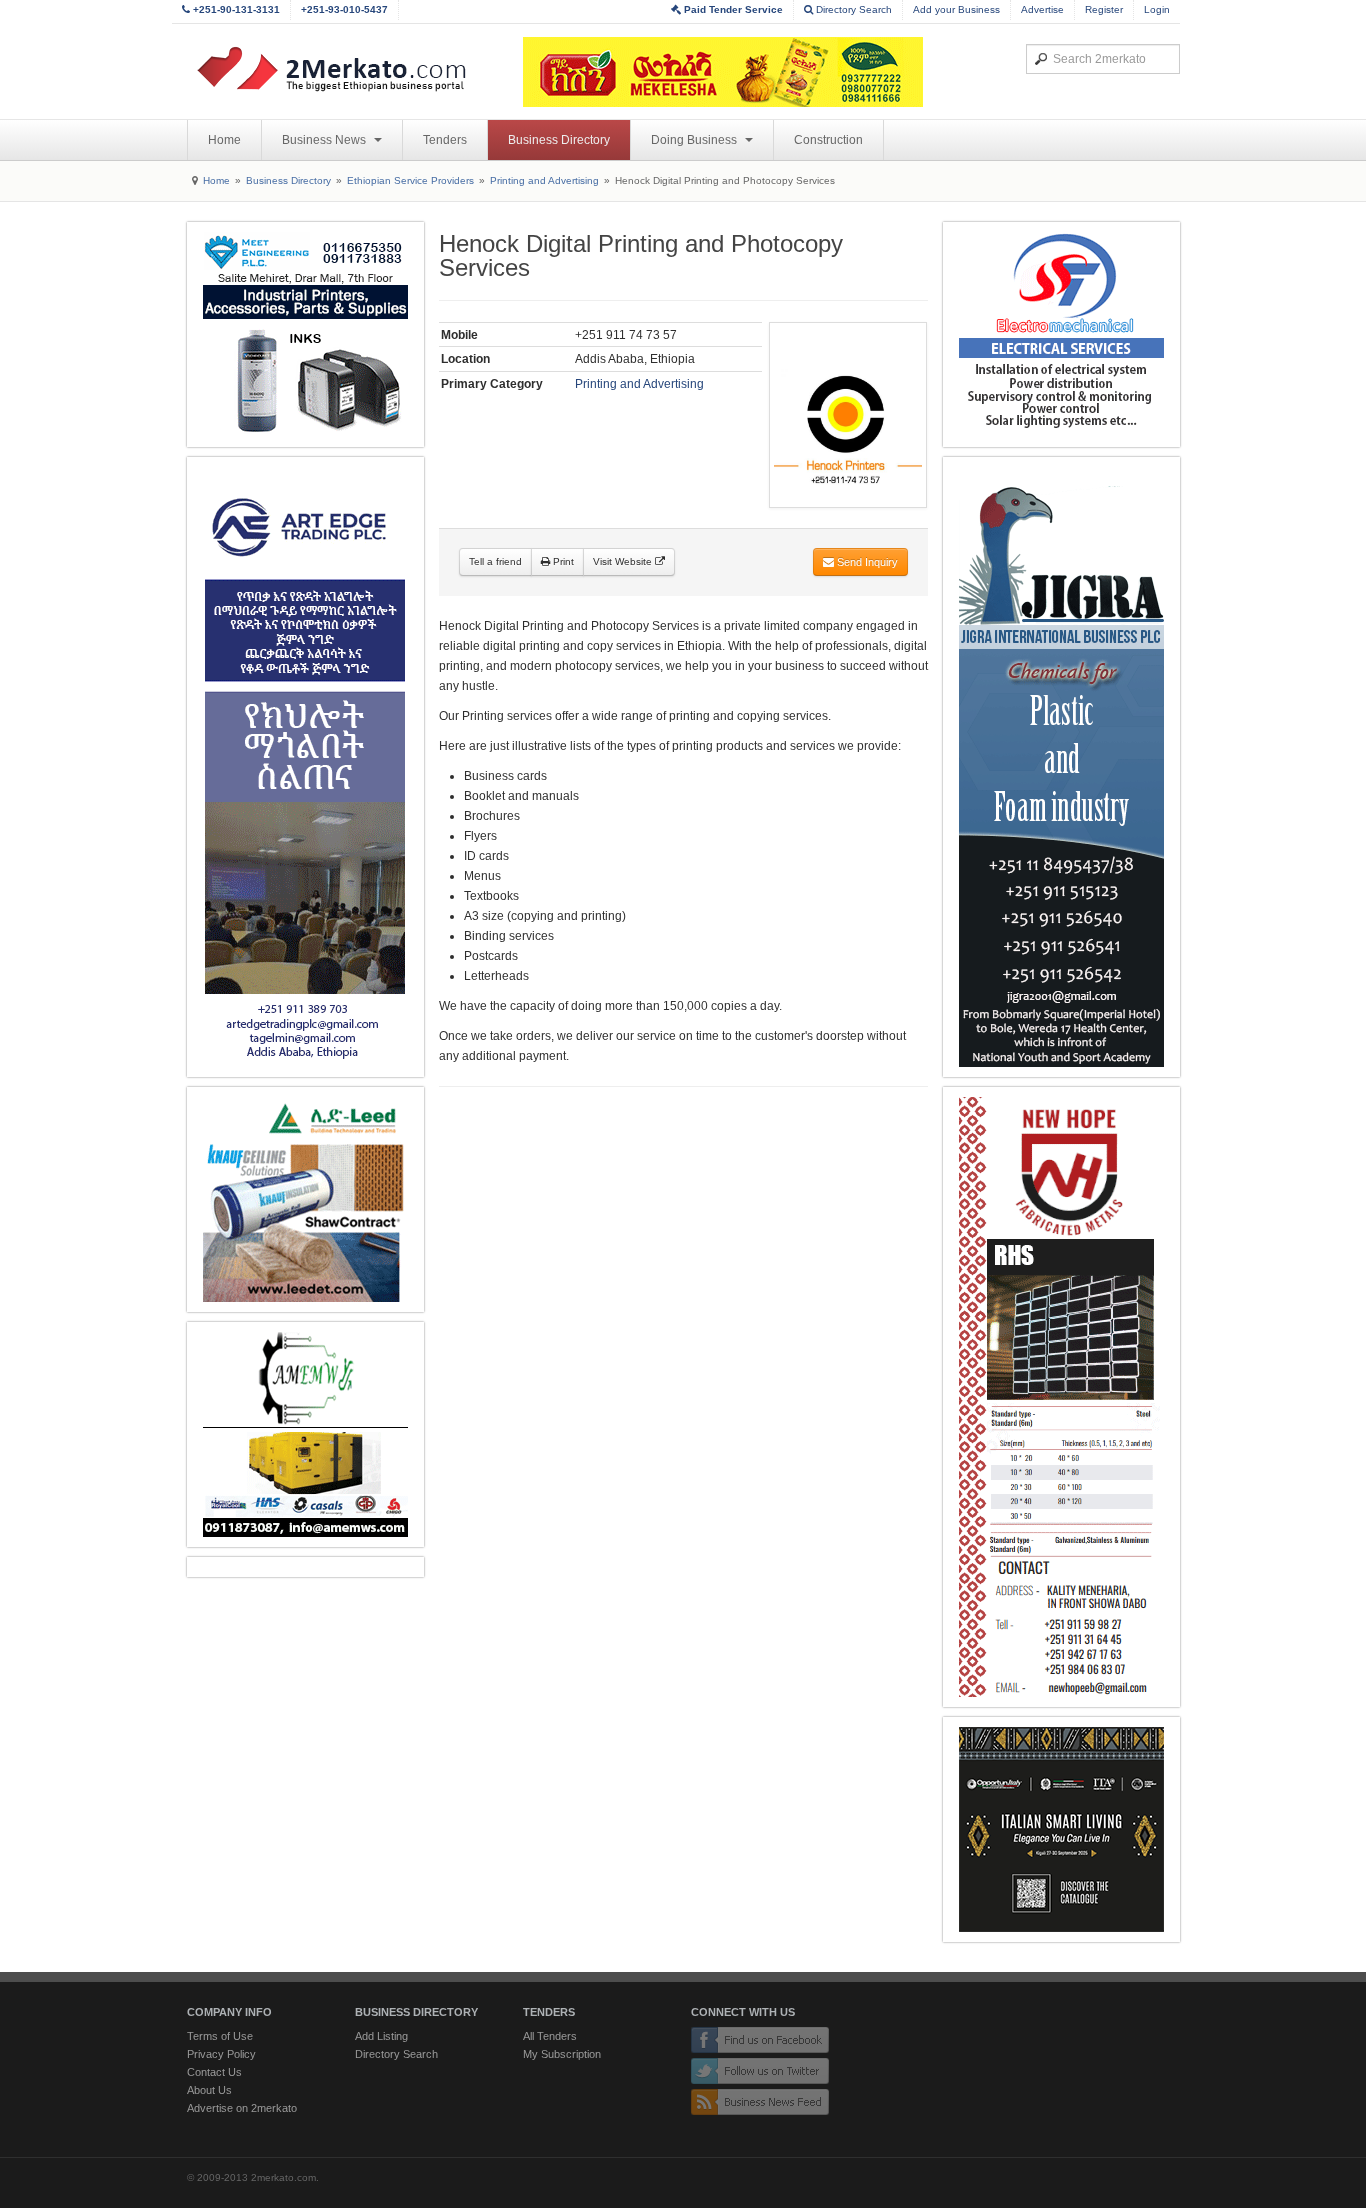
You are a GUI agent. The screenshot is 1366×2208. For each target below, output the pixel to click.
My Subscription (562, 2054)
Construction (828, 140)
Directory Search (852, 9)
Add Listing (381, 2036)
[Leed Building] (305, 1199)
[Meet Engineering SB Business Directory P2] (305, 334)
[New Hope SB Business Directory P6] (1061, 1397)
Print (562, 561)
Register (1104, 9)
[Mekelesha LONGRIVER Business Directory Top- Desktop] (723, 72)
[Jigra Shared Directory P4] (1061, 767)
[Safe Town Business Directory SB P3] (1061, 334)
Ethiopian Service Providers (410, 180)
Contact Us (214, 2072)
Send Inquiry (866, 562)
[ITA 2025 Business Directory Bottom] (1061, 1829)
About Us (209, 2090)
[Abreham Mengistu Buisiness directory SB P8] (305, 1434)
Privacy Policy (221, 2054)
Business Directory (559, 140)
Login (1157, 9)
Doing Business (695, 140)
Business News (325, 140)
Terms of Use (220, 2036)
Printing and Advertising (544, 180)
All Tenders (550, 2036)
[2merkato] (344, 69)
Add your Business (956, 9)
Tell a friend (495, 561)
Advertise (1042, 9)
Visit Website (624, 561)
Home (224, 140)
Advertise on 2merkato (242, 2108)
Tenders (445, 140)
